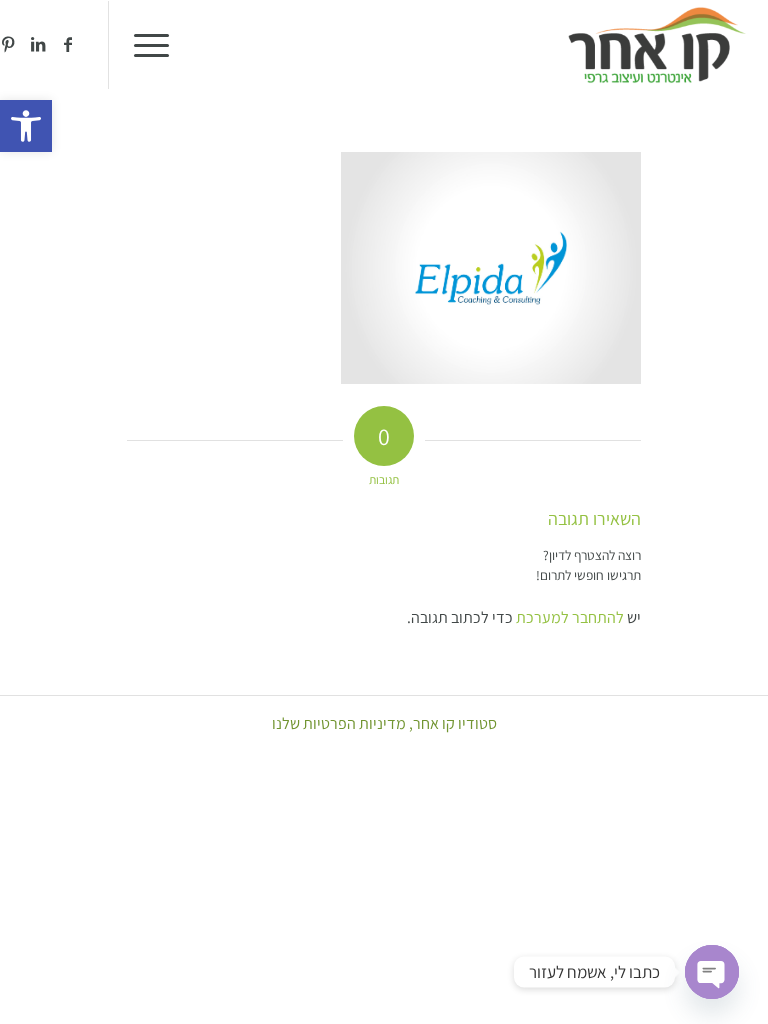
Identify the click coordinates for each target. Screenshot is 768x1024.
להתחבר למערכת (570, 617)
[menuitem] (158, 45)
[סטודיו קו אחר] (656, 45)
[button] (26, 126)
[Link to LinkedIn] (38, 44)
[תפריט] (158, 45)
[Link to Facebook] (68, 44)
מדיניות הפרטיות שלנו (339, 723)
